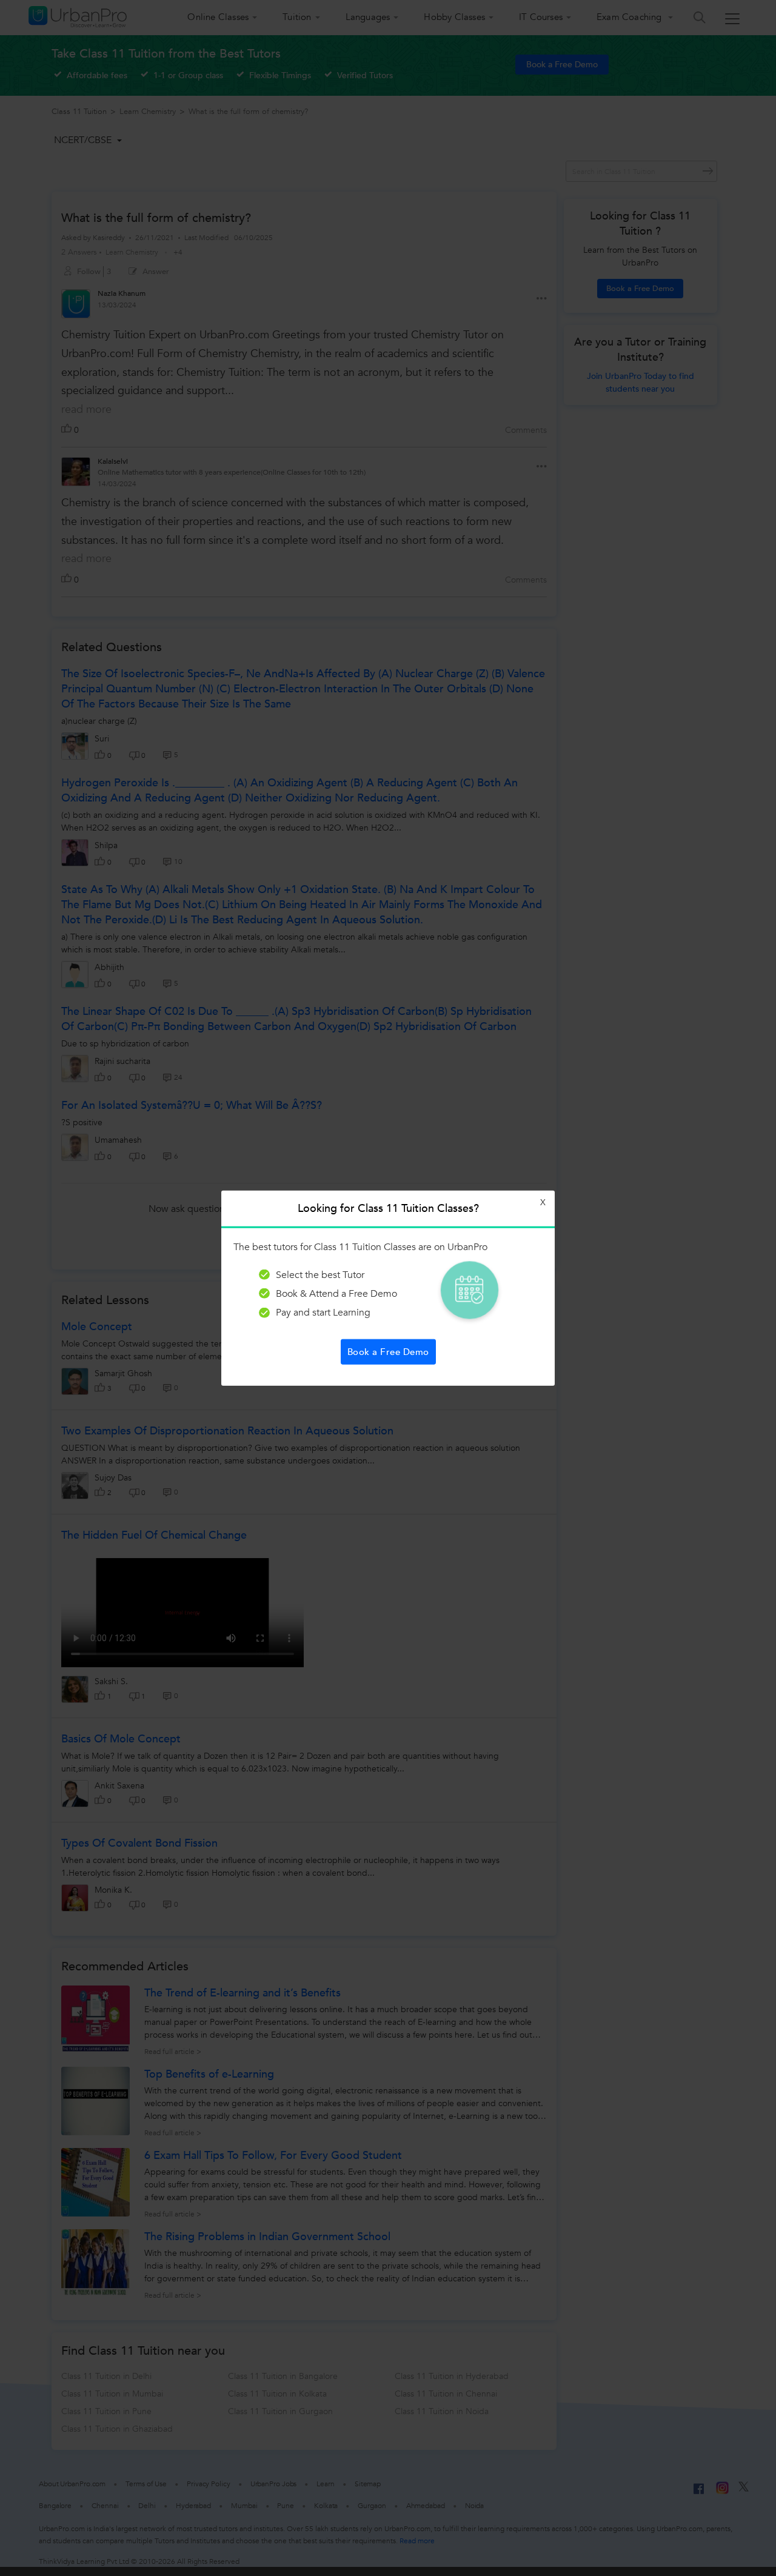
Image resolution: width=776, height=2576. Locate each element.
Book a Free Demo (388, 1352)
